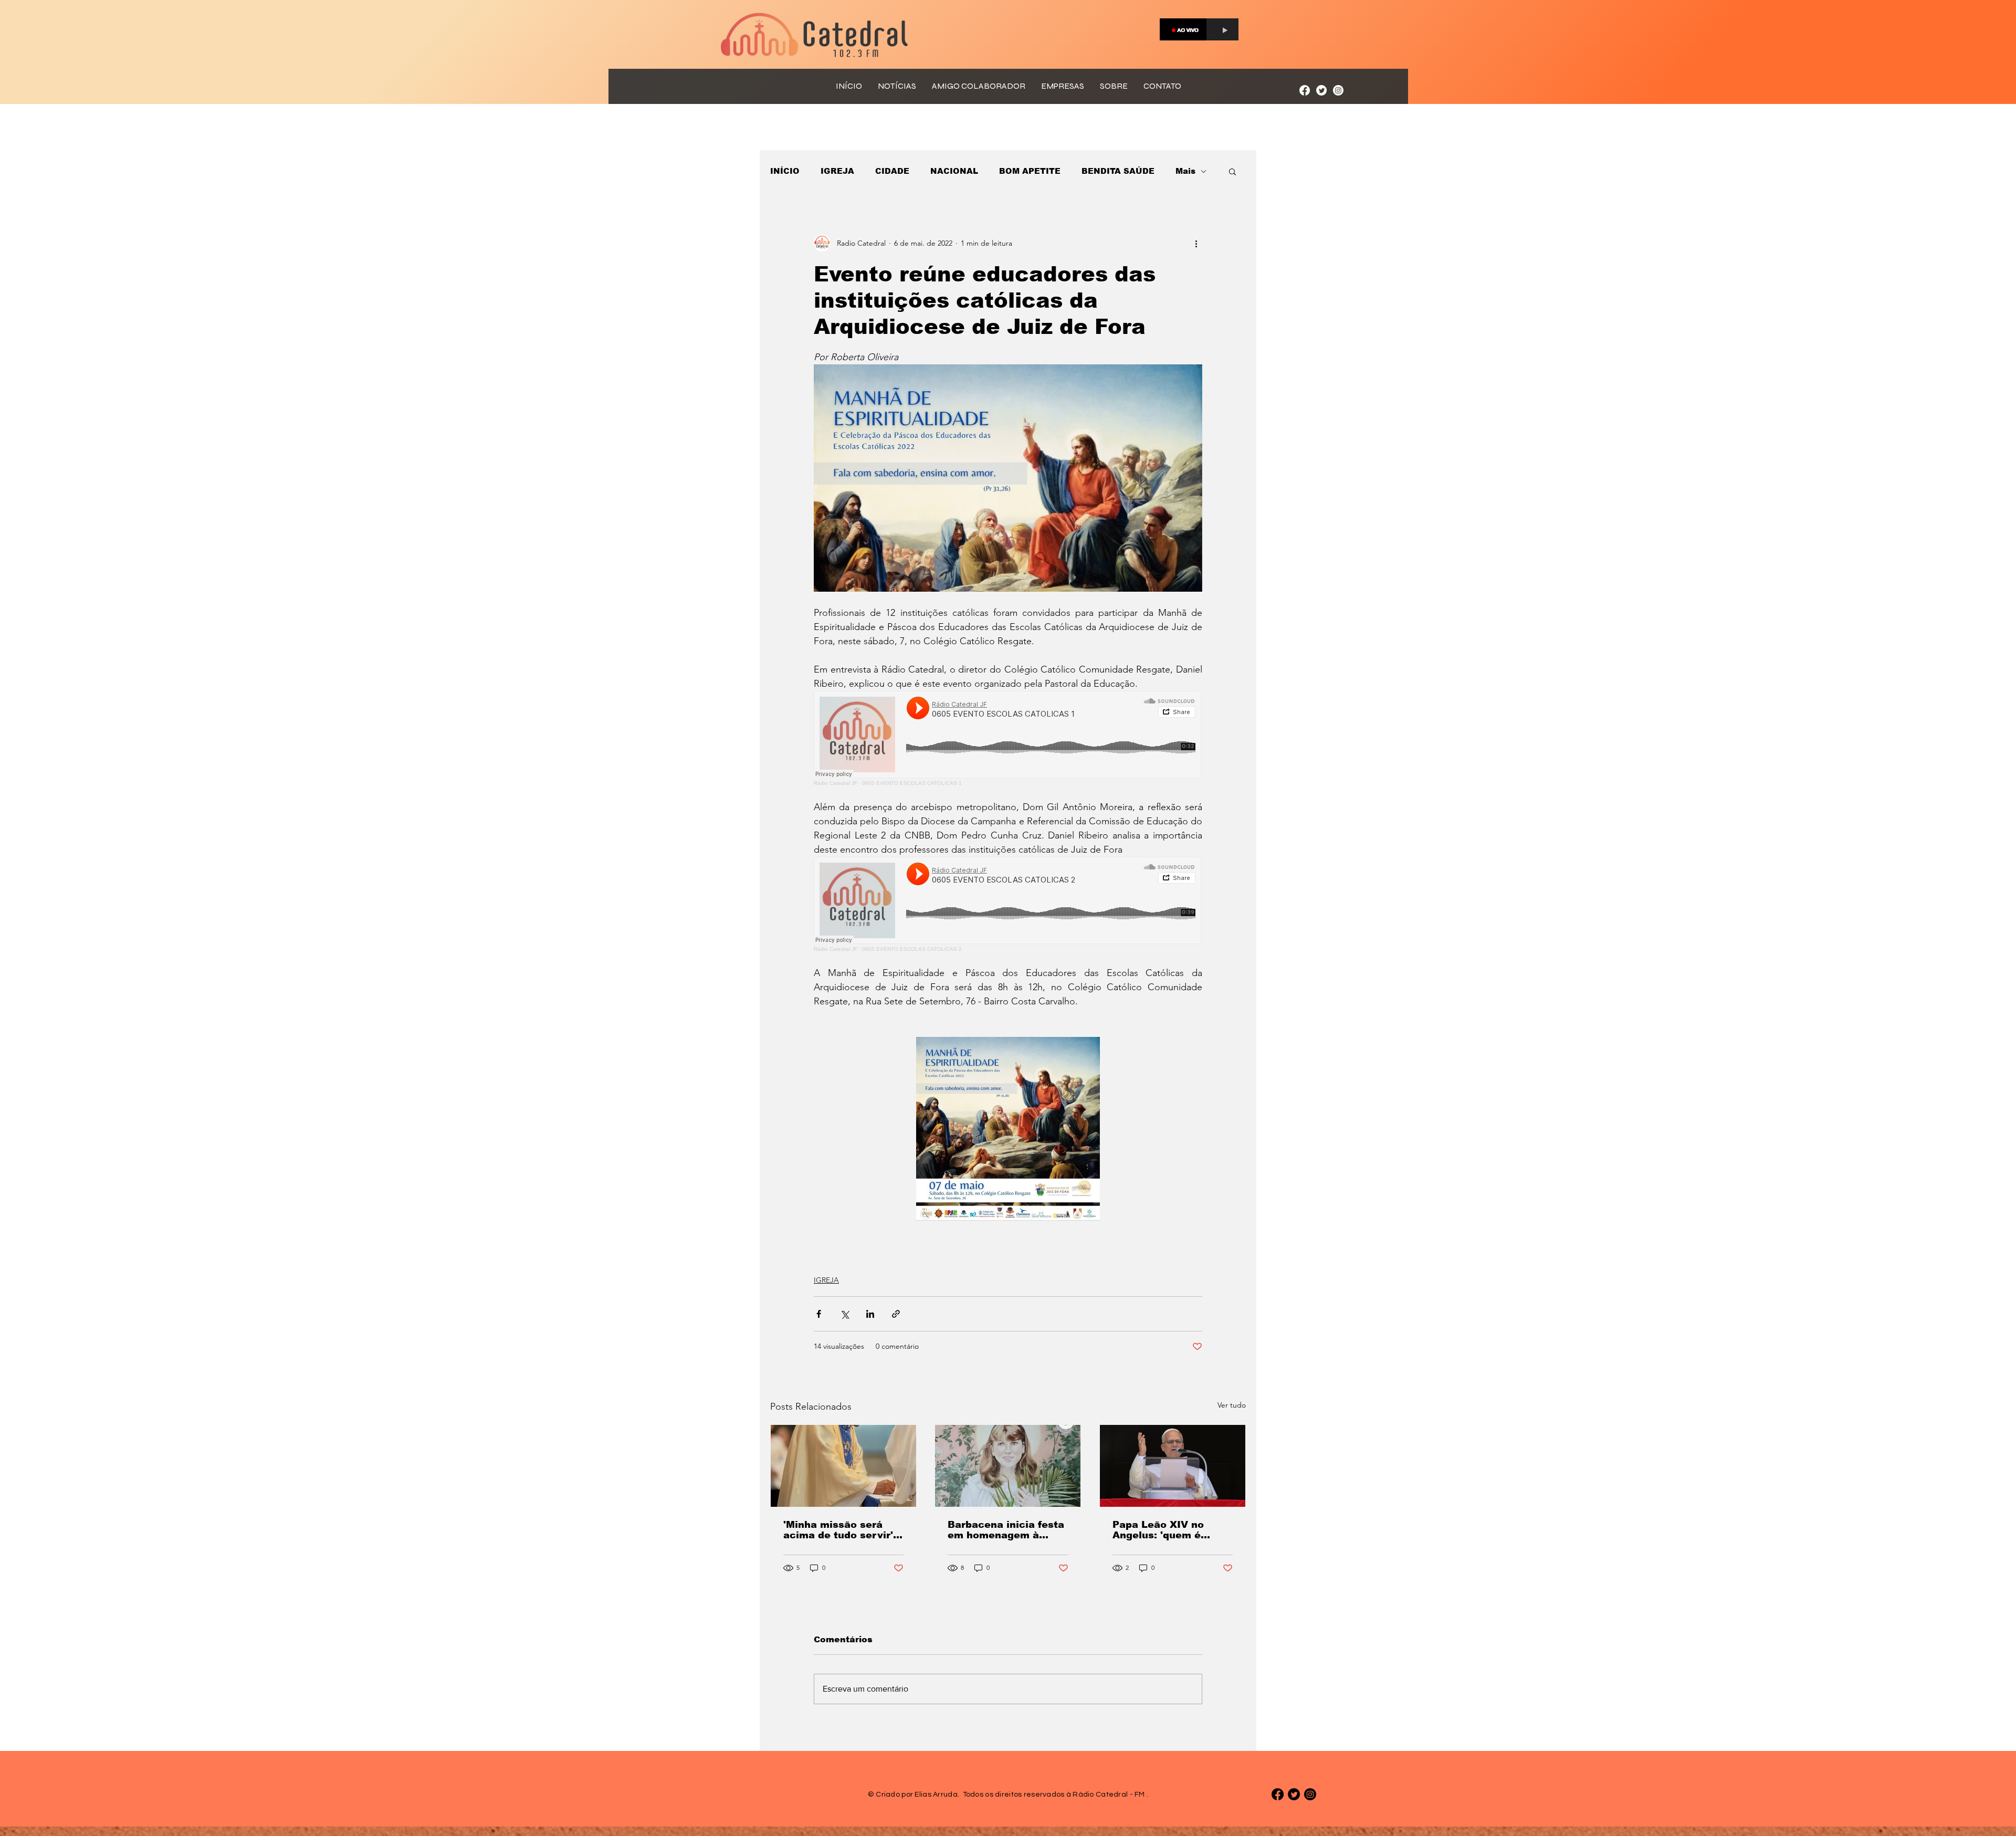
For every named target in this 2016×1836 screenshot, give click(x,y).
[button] (1232, 171)
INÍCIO (785, 171)
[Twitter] (1321, 90)
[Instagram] (1338, 90)
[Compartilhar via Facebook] (819, 1314)
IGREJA (837, 171)
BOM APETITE (1030, 171)
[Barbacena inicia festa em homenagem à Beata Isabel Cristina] (1008, 1466)
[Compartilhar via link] (896, 1314)
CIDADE (892, 171)
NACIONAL (954, 171)
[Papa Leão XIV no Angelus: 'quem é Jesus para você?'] (1173, 1466)
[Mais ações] (1196, 243)
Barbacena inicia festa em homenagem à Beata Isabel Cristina (1006, 1530)
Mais (1185, 171)
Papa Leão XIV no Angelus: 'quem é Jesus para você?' (1159, 1530)
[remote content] (1008, 738)
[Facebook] (1305, 90)
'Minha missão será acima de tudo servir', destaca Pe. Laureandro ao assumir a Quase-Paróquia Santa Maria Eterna (843, 1530)
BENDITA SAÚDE (1118, 171)
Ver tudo (1232, 1405)
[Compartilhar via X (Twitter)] (844, 1314)
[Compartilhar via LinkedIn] (870, 1314)
